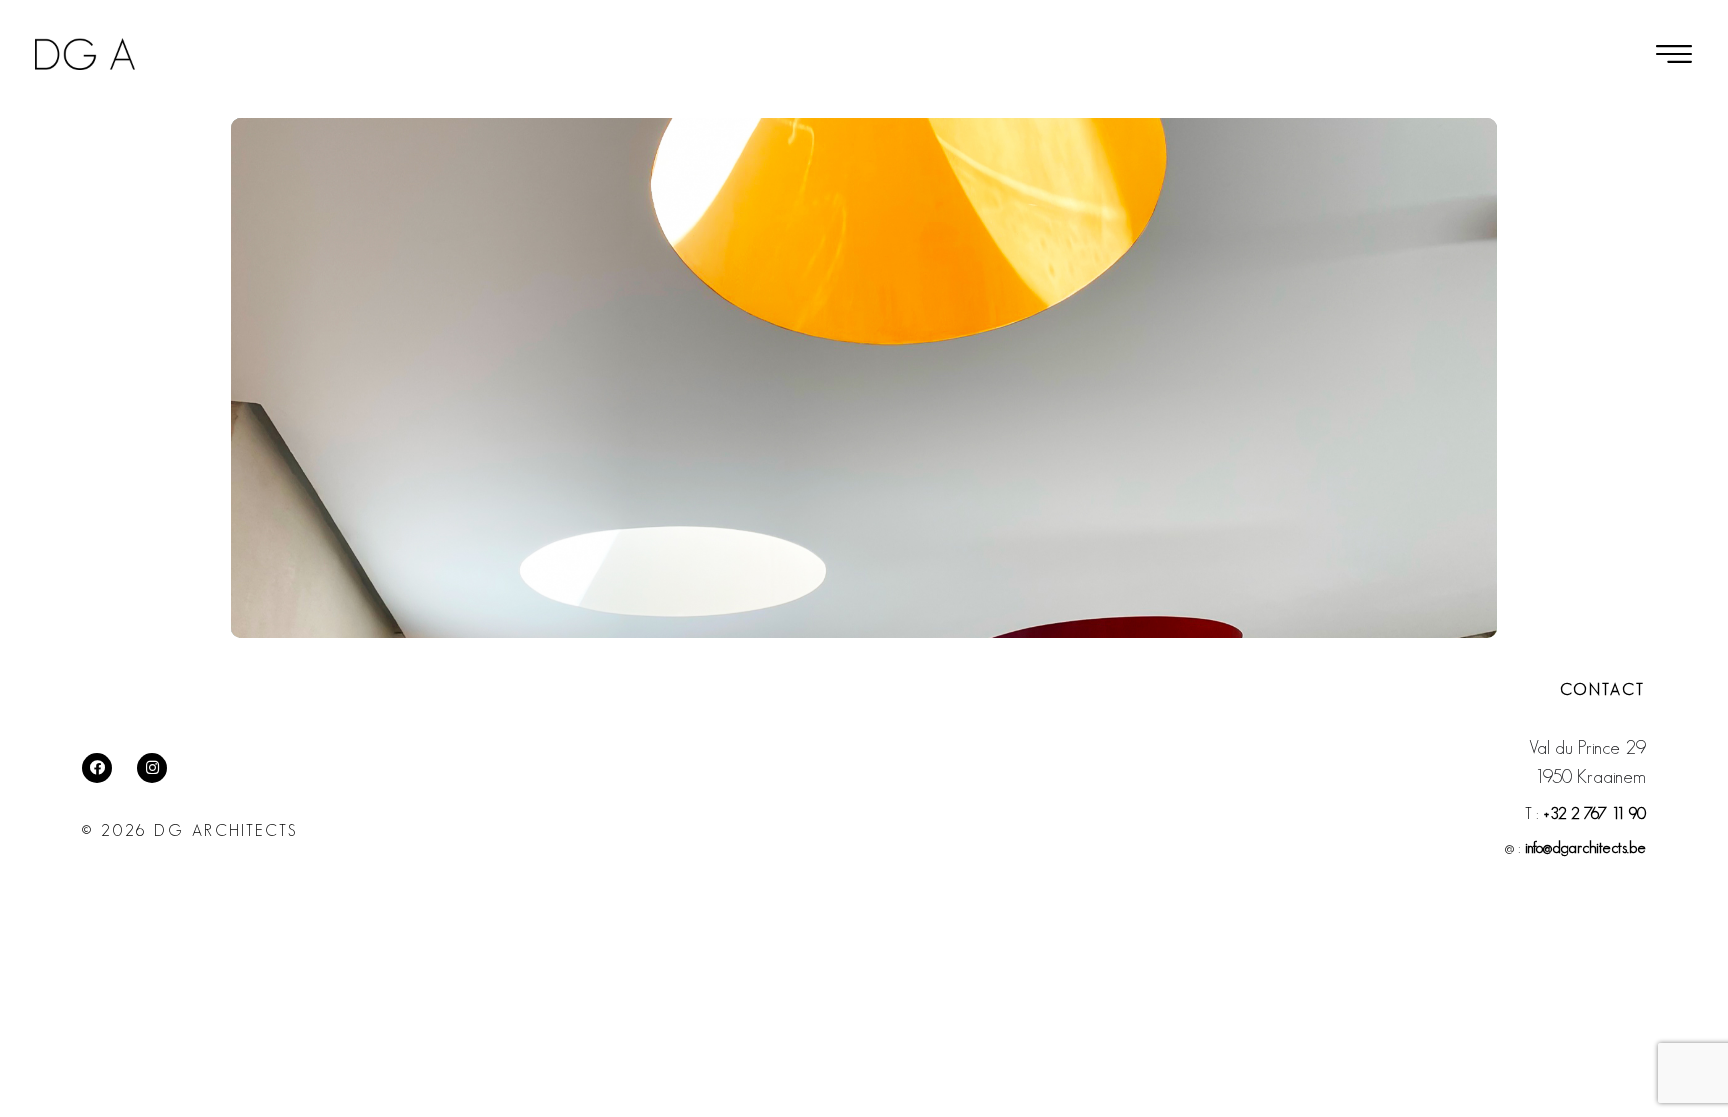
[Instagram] (152, 768)
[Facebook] (97, 768)
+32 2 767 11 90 (1594, 813)
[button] (1674, 54)
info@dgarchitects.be (1585, 847)
